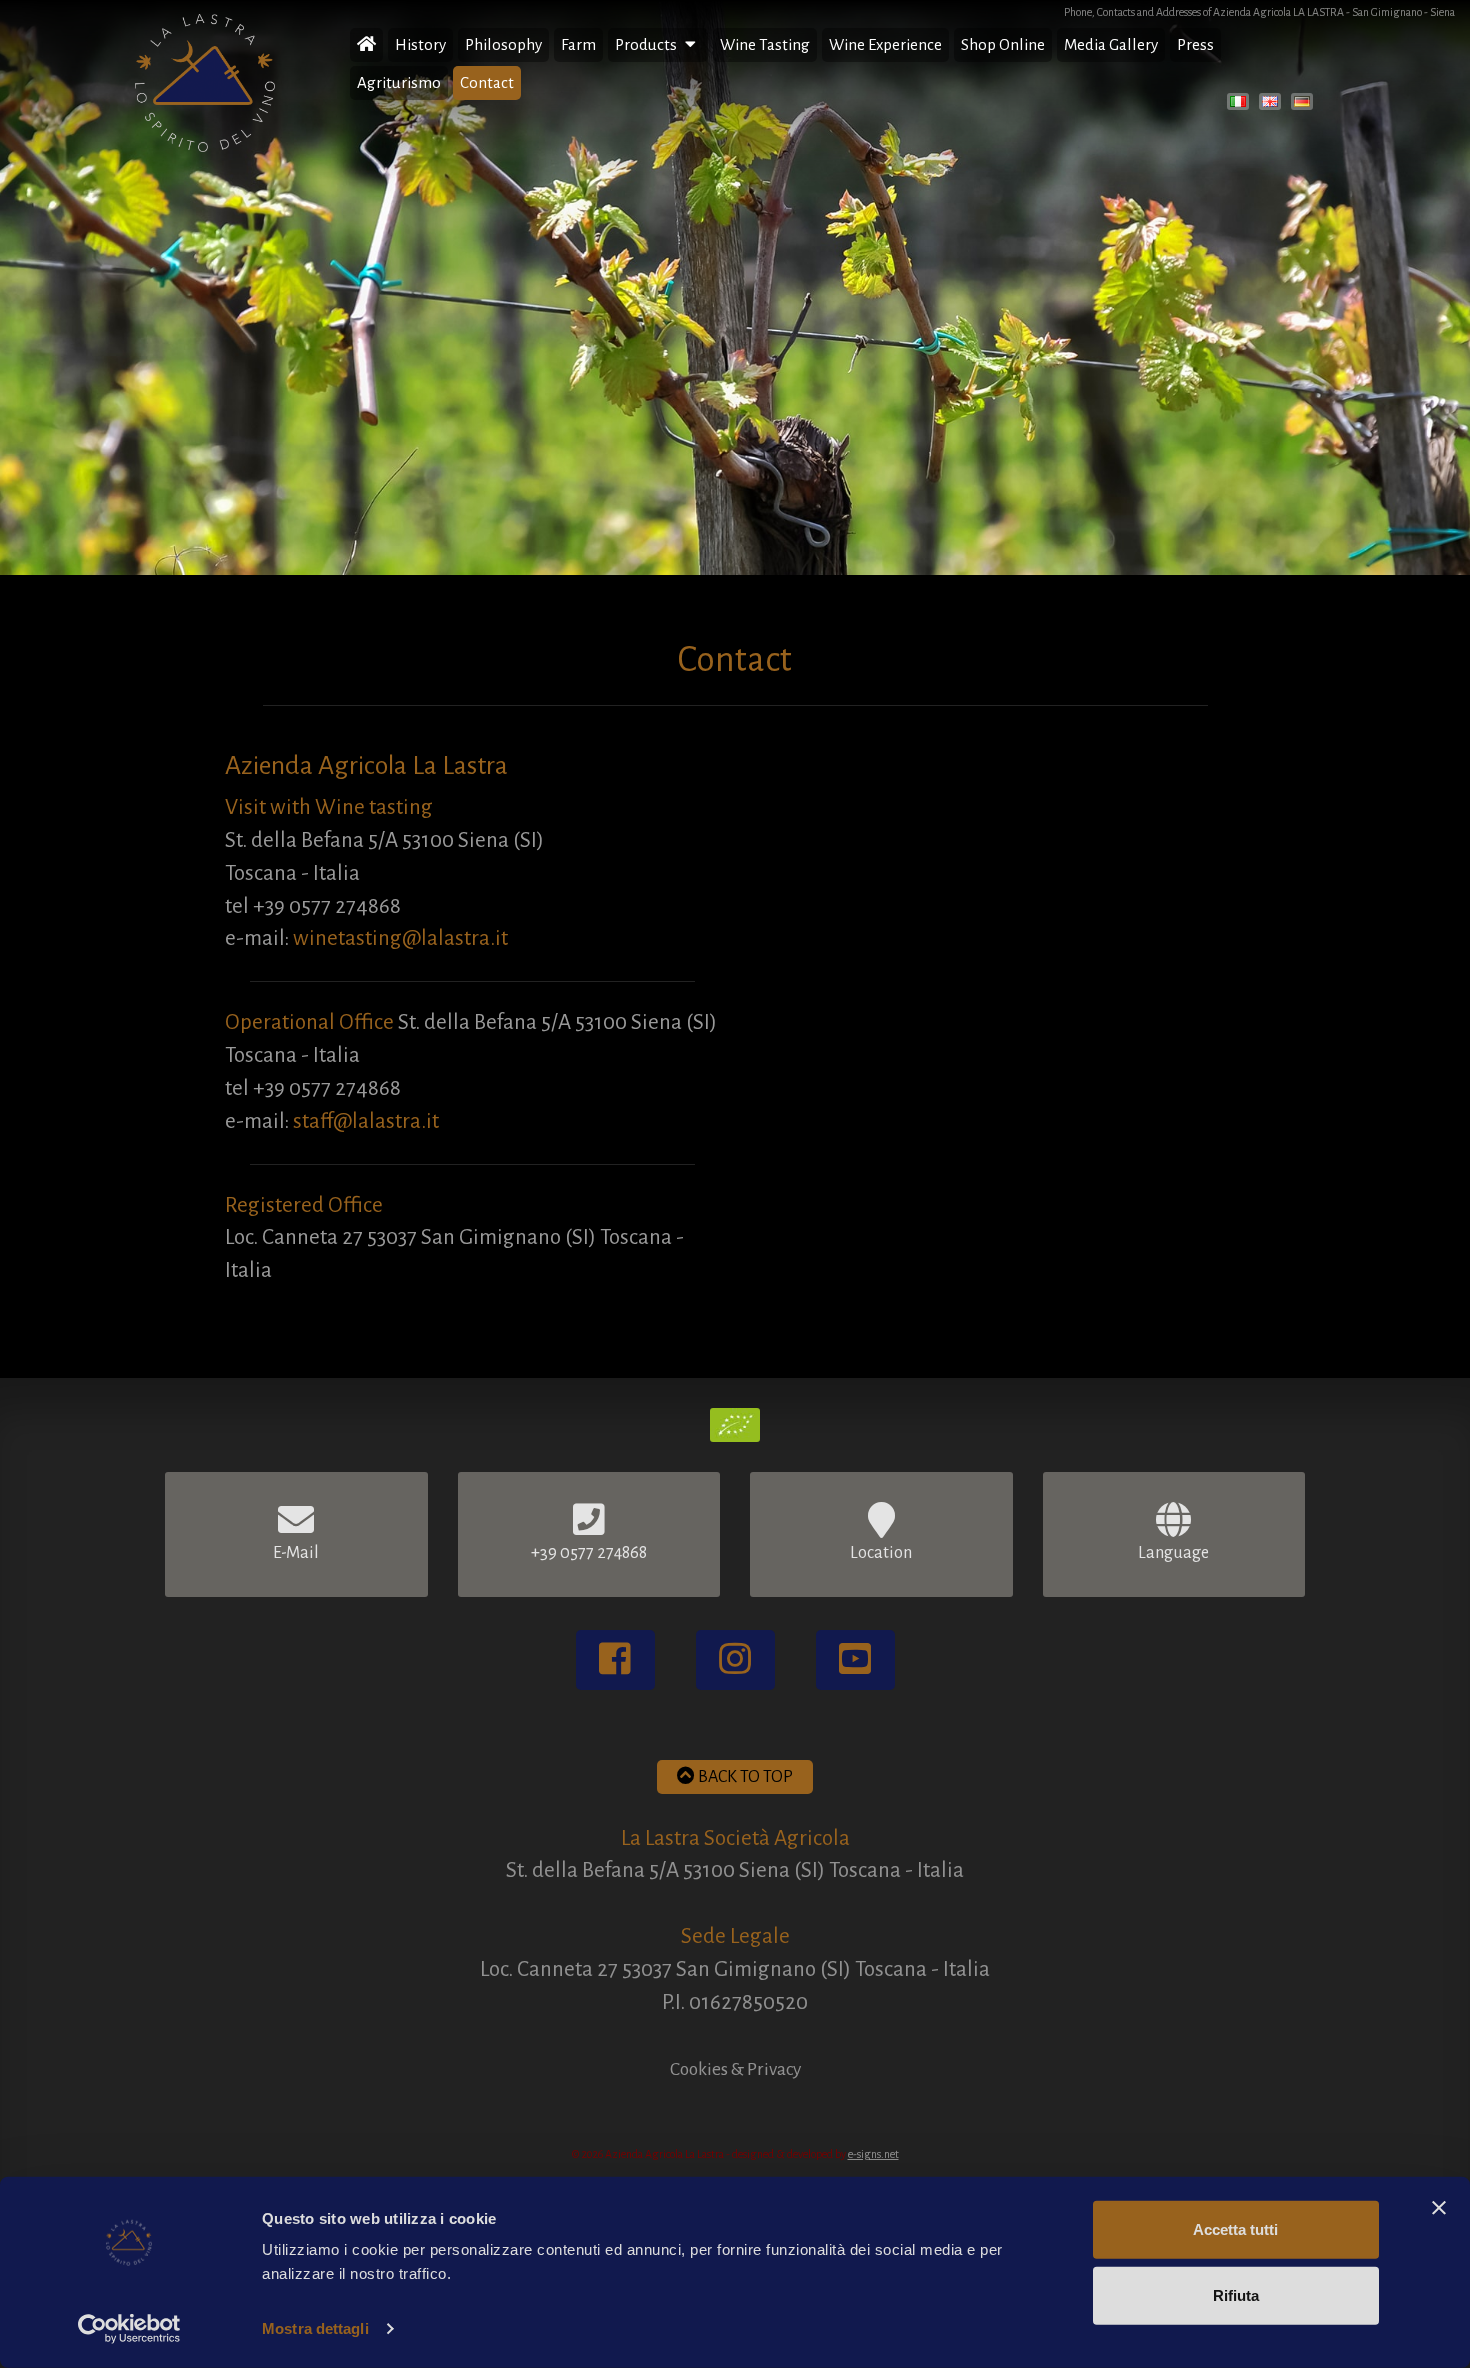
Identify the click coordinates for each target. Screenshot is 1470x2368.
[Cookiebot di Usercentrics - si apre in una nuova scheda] (129, 2329)
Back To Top (744, 1777)
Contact (487, 82)
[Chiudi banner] (1439, 2208)
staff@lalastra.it (366, 1121)
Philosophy (503, 44)
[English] (1273, 104)
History (420, 44)
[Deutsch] (1305, 104)
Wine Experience (885, 44)
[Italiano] (1241, 104)
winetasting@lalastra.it (400, 938)
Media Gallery (1111, 44)
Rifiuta (1236, 2294)
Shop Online (1003, 44)
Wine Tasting (765, 44)
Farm (578, 44)
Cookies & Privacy (735, 2069)
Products (647, 44)
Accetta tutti (1235, 2229)
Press (1195, 44)
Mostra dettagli (315, 2328)
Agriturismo (399, 82)
